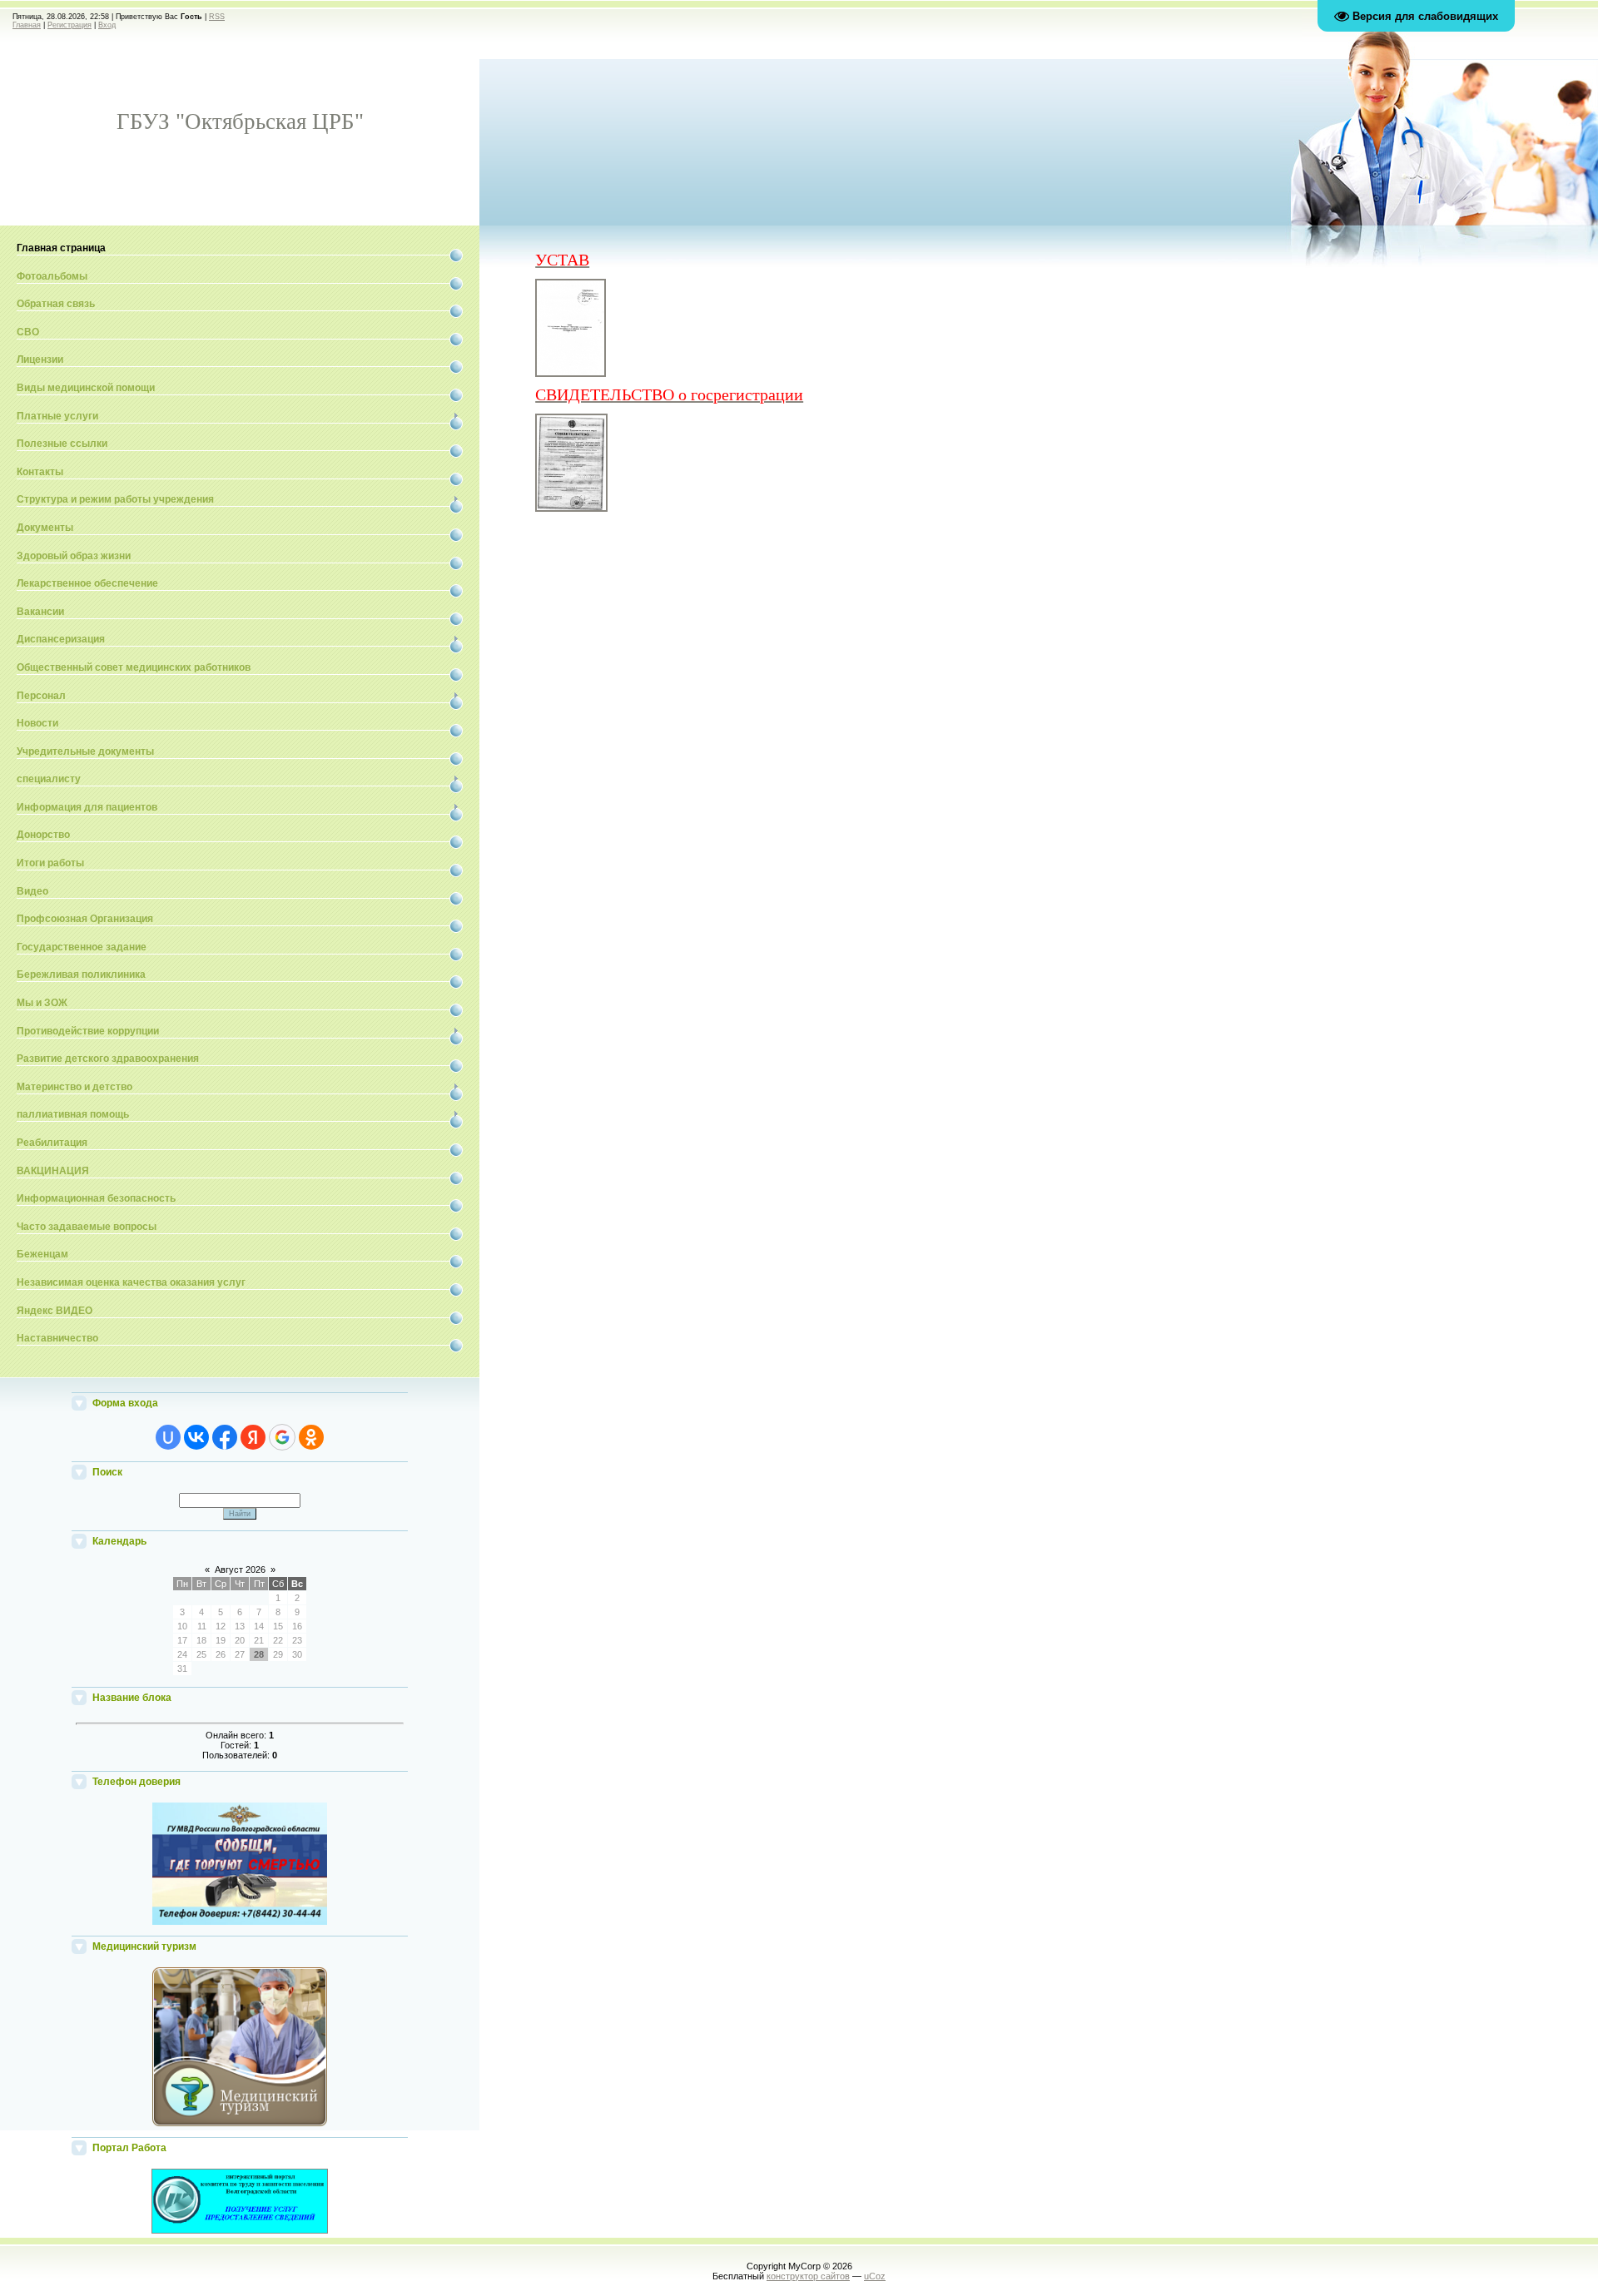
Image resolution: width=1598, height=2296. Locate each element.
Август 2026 (240, 1570)
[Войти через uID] (168, 1437)
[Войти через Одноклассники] (311, 1437)
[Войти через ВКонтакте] (196, 1437)
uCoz (875, 2276)
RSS (217, 17)
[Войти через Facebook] (225, 1437)
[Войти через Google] (282, 1437)
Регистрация (69, 25)
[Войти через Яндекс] (253, 1437)
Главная (27, 25)
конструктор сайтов (808, 2276)
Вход (107, 25)
